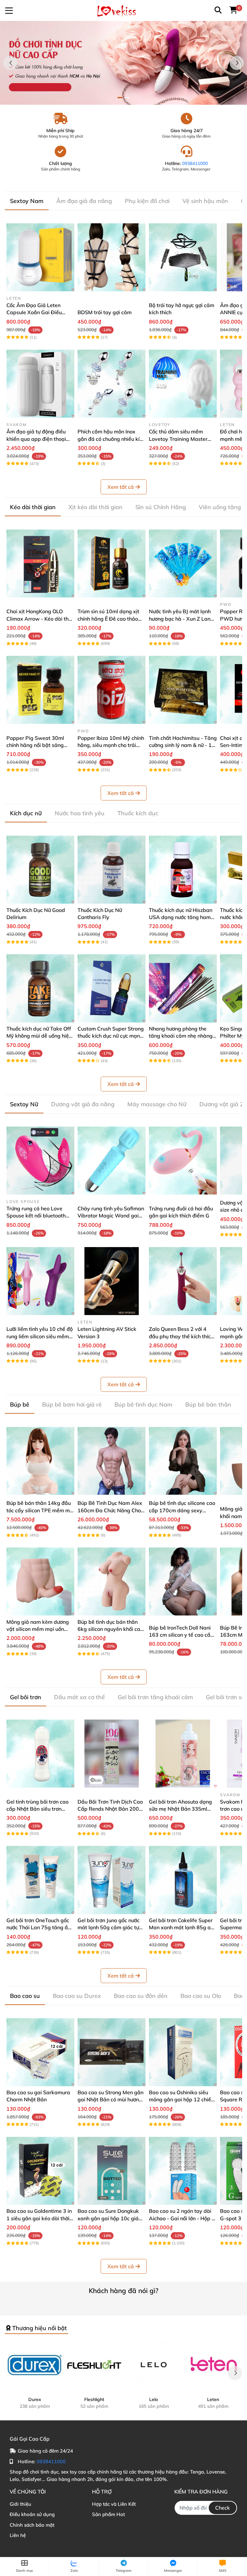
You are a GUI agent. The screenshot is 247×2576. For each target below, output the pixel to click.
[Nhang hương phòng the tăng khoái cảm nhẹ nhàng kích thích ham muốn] (183, 988)
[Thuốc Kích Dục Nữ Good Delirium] (40, 870)
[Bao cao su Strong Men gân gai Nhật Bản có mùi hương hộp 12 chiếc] (111, 2052)
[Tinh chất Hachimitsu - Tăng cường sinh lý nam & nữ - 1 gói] (183, 690)
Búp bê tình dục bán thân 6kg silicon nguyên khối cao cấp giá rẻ (110, 1629)
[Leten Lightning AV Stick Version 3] (111, 1281)
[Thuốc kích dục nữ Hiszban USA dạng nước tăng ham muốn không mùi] (183, 870)
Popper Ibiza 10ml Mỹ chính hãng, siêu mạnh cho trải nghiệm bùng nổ (111, 745)
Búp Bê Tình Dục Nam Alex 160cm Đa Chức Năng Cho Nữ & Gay (110, 1510)
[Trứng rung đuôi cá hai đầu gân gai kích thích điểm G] (183, 1161)
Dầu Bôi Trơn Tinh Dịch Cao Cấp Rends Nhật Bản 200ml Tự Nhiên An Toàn (111, 1809)
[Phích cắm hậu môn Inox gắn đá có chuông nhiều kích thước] (111, 384)
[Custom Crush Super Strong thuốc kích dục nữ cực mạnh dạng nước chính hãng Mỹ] (111, 988)
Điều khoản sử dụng (32, 2514)
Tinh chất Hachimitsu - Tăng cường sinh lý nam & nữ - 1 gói (183, 745)
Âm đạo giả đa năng (84, 201)
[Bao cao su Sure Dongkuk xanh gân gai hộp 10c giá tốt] (111, 2171)
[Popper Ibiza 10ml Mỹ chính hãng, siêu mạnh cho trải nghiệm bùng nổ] (111, 690)
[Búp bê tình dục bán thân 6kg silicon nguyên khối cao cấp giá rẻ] (111, 1581)
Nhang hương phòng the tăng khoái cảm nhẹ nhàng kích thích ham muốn (181, 1036)
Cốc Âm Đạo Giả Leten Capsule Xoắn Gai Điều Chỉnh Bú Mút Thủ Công (34, 312)
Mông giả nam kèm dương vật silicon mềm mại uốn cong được (38, 1629)
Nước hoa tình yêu (80, 813)
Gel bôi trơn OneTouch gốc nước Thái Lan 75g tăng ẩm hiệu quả (39, 1927)
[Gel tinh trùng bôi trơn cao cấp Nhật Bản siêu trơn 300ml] (40, 1753)
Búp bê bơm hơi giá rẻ (72, 1404)
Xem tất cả (121, 487)
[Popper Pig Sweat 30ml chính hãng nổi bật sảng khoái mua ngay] (40, 690)
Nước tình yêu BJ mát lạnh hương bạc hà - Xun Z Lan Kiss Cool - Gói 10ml (180, 619)
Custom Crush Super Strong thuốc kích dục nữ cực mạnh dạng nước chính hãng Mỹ (111, 1036)
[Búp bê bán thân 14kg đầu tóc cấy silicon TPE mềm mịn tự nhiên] (40, 1461)
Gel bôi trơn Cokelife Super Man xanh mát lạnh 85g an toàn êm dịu (181, 1927)
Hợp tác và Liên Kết (114, 2504)
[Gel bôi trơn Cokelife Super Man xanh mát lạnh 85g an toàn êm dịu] (183, 1880)
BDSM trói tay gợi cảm (105, 312)
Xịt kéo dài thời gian (96, 507)
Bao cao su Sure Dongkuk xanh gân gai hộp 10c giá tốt (108, 2218)
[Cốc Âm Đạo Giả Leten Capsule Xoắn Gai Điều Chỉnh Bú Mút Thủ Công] (40, 257)
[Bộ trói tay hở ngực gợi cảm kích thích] (183, 257)
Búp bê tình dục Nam (143, 1404)
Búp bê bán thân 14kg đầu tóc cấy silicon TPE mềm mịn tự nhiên (40, 1510)
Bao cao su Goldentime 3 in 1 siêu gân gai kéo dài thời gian (39, 2218)
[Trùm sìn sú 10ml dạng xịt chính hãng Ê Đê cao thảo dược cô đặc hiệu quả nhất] (111, 563)
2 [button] (127, 98)
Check (223, 2508)
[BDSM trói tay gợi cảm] (111, 257)
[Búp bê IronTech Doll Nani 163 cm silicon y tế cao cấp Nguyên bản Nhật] (183, 1581)
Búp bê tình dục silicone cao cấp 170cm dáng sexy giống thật (182, 1510)
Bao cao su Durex (77, 1996)
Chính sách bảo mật (32, 2525)
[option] (123, 63)
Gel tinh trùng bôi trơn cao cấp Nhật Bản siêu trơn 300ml (37, 1809)
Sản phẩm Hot (108, 2514)
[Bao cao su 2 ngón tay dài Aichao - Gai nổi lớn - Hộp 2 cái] (183, 2171)
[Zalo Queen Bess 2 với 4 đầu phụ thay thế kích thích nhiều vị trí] (183, 1281)
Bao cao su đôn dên (141, 1996)
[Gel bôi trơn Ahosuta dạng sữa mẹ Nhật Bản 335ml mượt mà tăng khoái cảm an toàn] (183, 1753)
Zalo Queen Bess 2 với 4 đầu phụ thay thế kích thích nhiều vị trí (181, 1336)
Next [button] (237, 63)
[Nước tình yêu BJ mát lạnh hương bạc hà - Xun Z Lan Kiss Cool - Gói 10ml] (183, 563)
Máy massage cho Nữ (157, 1104)
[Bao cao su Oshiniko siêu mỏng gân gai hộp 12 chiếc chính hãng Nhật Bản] (183, 2052)
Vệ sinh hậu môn (205, 201)
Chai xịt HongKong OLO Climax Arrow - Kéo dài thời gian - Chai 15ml (40, 619)
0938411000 (195, 163)
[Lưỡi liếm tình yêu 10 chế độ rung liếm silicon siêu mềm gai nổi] (40, 1281)
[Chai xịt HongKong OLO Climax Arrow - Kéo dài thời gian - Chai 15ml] (40, 563)
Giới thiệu (20, 2504)
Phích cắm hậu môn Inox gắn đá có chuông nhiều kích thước (111, 439)
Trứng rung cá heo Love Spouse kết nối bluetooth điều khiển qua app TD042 (38, 1216)
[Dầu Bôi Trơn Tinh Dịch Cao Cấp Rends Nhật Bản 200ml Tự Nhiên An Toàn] (111, 1753)
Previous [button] (10, 63)
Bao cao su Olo (201, 1996)
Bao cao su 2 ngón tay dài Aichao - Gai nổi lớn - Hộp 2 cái (182, 2218)
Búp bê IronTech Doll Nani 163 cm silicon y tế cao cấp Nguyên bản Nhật (181, 1635)
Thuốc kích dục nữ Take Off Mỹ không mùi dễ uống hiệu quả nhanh (39, 1036)
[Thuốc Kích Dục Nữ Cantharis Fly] (111, 870)
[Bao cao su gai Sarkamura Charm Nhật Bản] (40, 2052)
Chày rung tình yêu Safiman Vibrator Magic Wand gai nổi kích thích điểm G (111, 1216)
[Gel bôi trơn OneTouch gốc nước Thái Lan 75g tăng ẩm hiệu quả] (40, 1880)
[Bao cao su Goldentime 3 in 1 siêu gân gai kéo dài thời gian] (40, 2171)
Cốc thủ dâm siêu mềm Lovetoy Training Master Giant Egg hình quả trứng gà (183, 439)
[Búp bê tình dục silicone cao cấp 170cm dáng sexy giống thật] (183, 1461)
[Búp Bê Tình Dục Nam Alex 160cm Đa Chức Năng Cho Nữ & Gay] (111, 1461)
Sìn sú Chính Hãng (161, 507)
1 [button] (120, 98)
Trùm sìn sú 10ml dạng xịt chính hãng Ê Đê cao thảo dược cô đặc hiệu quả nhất (109, 619)
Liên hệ (18, 2535)
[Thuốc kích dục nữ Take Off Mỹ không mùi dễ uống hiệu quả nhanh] (40, 988)
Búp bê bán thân (208, 1404)
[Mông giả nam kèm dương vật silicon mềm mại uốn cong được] (40, 1581)
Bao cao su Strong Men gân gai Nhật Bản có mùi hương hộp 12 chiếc (110, 2100)
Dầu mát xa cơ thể (79, 1697)
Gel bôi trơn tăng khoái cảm (155, 1697)
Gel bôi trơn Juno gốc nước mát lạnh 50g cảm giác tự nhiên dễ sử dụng (109, 1927)
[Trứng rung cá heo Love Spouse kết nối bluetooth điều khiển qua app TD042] (40, 1161)
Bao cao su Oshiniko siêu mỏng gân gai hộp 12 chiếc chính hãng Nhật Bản (181, 2100)
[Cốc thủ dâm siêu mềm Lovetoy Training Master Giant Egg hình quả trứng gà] (183, 384)
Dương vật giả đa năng (83, 1104)
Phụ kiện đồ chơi (147, 201)
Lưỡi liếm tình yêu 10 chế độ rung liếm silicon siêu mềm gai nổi (40, 1336)
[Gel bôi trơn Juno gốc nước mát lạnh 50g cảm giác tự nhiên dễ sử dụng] (111, 1880)
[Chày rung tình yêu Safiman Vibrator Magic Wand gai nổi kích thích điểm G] (111, 1161)
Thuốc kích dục (138, 813)
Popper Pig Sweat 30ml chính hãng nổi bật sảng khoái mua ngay (35, 745)
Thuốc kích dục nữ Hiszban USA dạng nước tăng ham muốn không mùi (181, 917)
